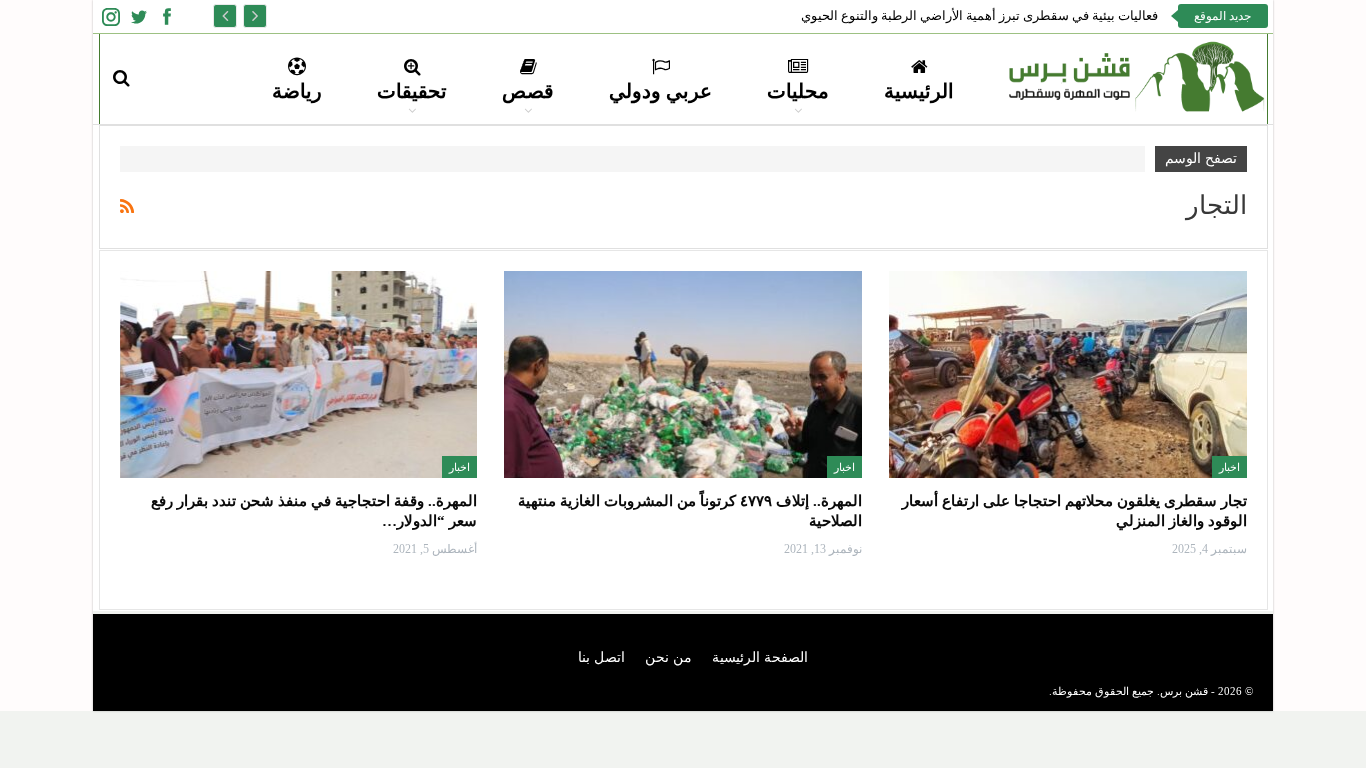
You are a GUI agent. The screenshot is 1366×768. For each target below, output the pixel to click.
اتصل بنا (601, 657)
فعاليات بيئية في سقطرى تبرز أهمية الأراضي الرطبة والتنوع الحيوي (979, 15)
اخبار (1229, 467)
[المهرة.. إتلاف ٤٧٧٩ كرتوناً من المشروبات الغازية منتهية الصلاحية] (683, 374)
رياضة (297, 91)
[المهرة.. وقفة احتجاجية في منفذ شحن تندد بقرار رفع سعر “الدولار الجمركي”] (299, 374)
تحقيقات (412, 91)
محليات (798, 91)
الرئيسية (919, 91)
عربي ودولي (660, 91)
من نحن (668, 657)
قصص (528, 91)
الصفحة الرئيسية (760, 657)
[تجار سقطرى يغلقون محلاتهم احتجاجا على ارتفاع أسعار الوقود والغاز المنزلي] (1068, 374)
